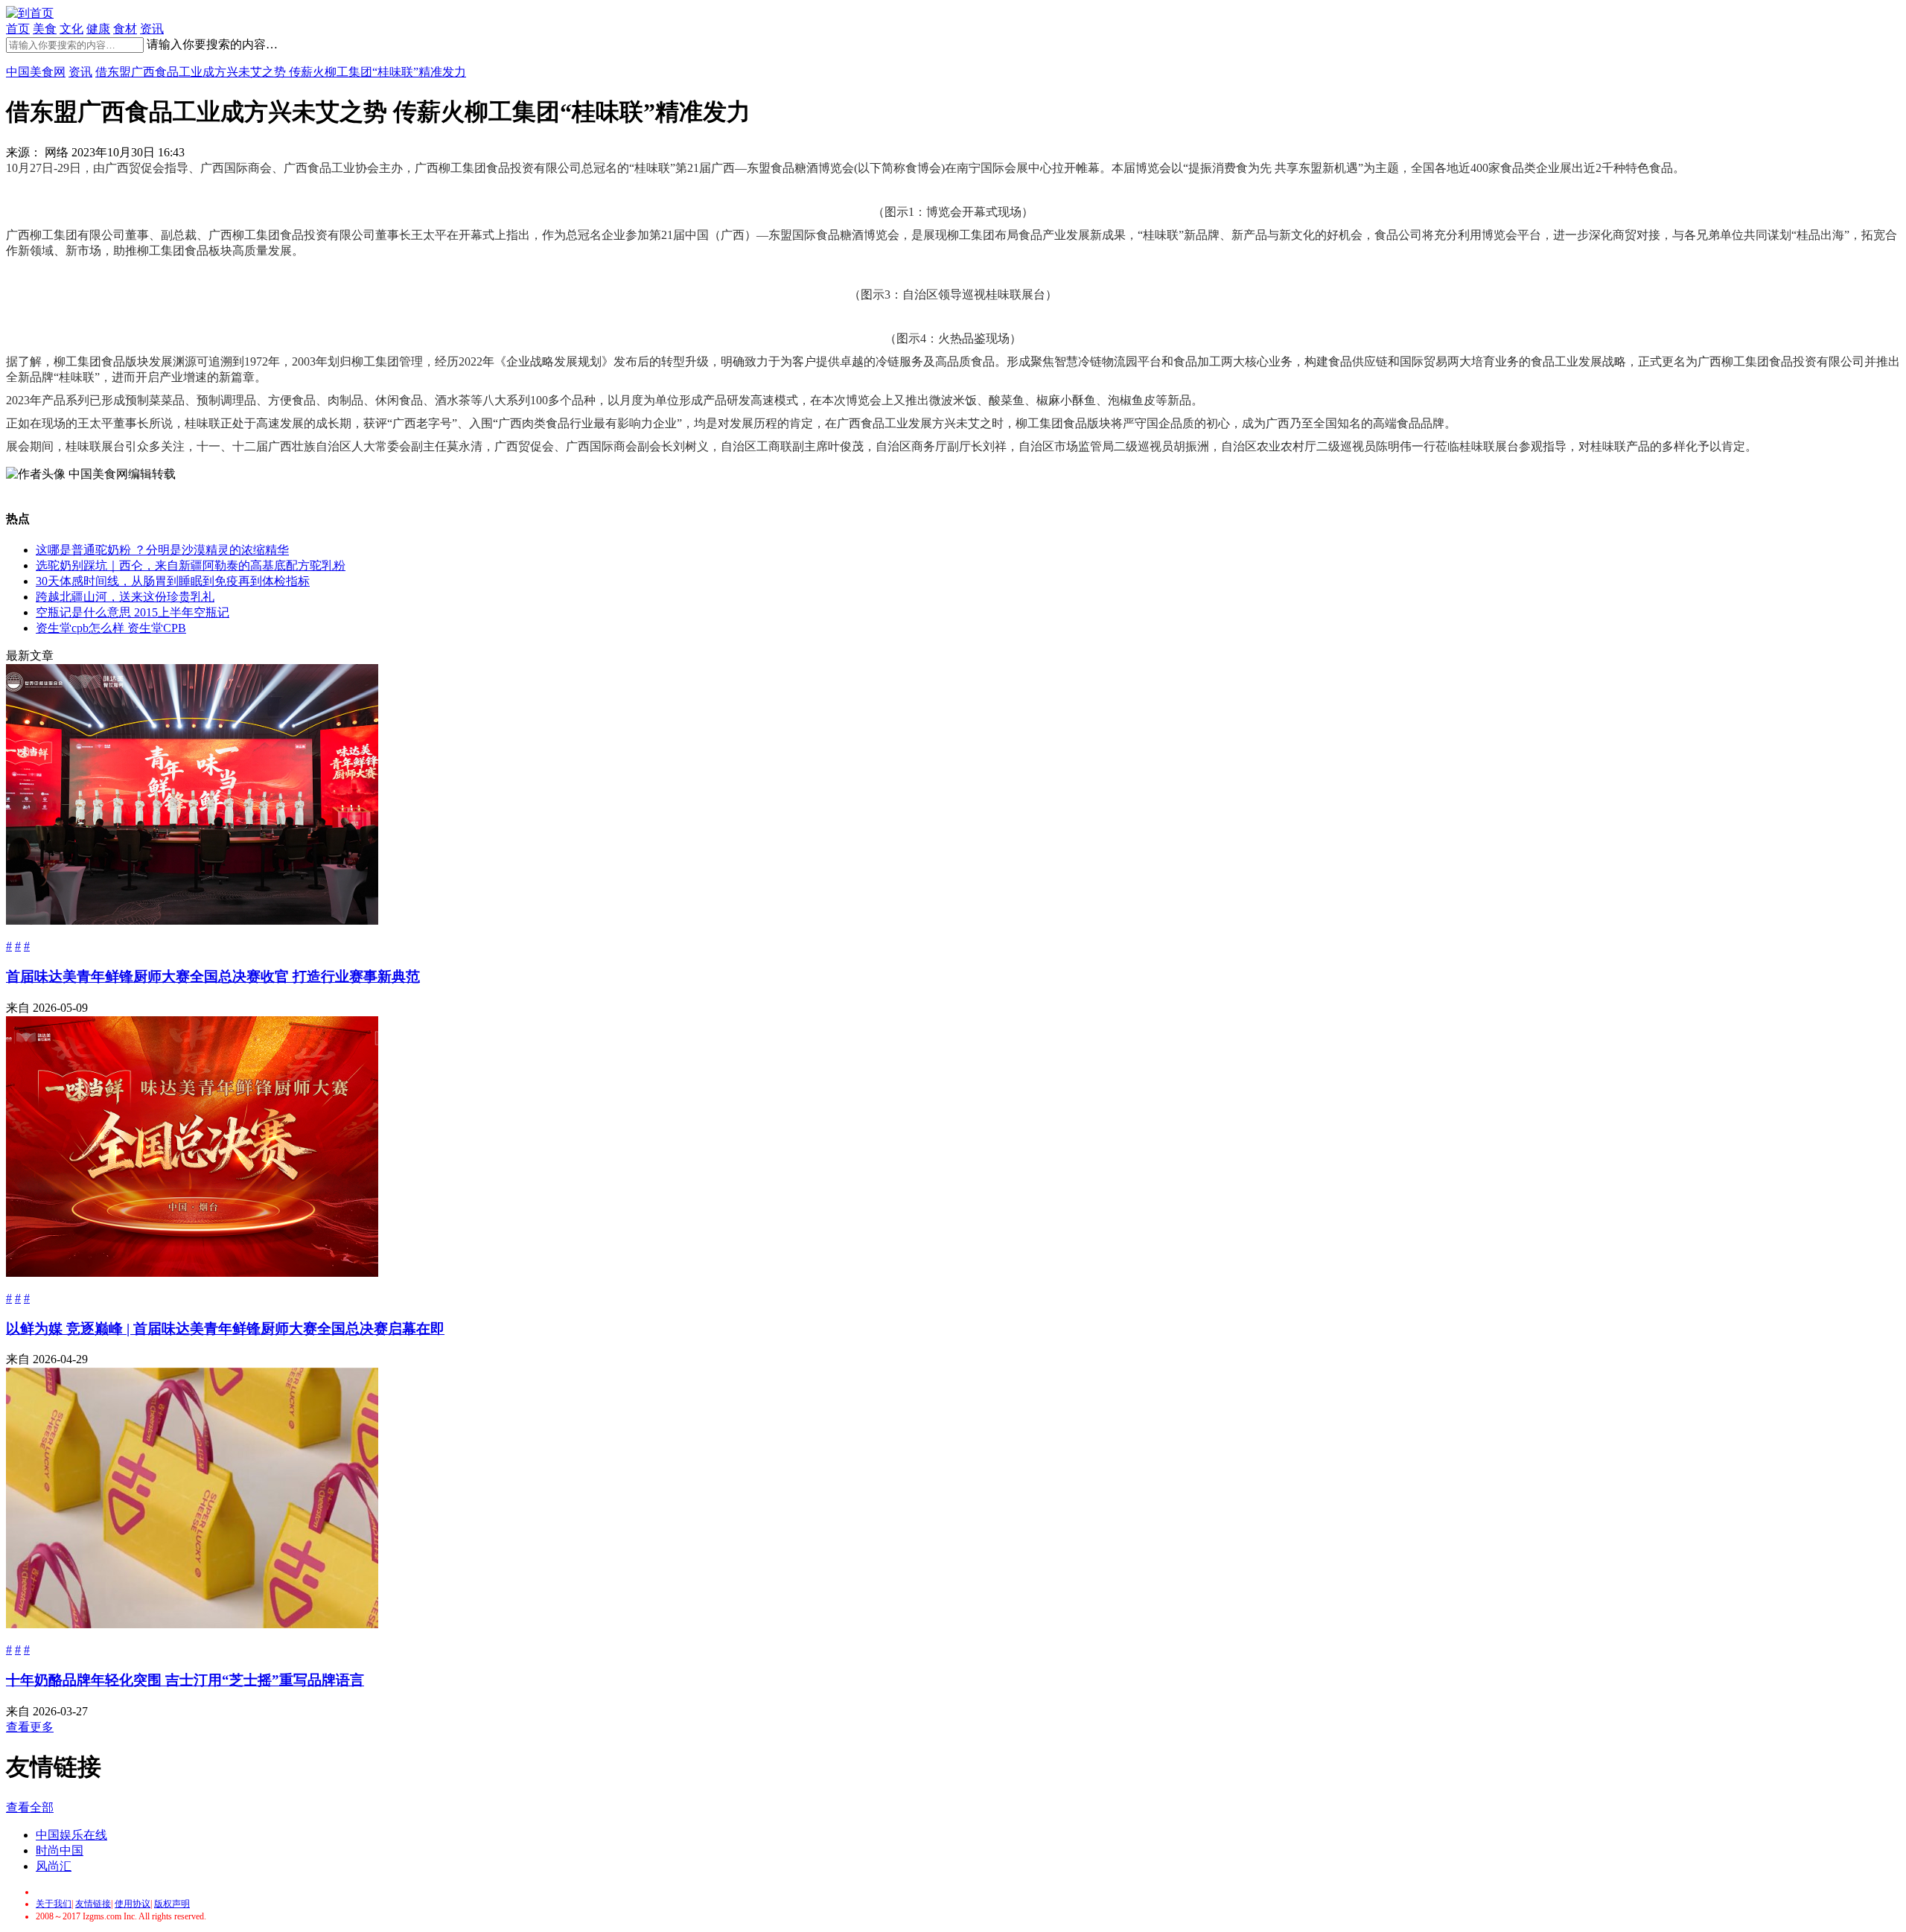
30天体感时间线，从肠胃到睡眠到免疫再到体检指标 (173, 581)
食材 (125, 29)
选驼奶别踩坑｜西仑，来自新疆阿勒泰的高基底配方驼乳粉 (191, 565)
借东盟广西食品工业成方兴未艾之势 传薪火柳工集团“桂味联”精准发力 (281, 72)
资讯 (152, 29)
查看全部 (30, 1807)
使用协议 (133, 1904)
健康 (98, 29)
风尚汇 (54, 1866)
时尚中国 (60, 1850)
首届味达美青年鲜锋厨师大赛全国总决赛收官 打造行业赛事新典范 (213, 976)
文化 (71, 29)
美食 (45, 29)
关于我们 (54, 1904)
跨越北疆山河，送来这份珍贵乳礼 (125, 597)
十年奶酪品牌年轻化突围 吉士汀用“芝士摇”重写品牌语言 (185, 1680)
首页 (18, 29)
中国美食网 (36, 72)
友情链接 (93, 1904)
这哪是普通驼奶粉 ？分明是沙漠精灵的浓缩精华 (162, 550)
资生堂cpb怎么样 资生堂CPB (111, 628)
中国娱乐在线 (71, 1835)
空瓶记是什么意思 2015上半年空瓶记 (133, 612)
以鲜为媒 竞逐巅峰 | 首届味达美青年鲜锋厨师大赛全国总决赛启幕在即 (225, 1329)
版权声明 (172, 1904)
